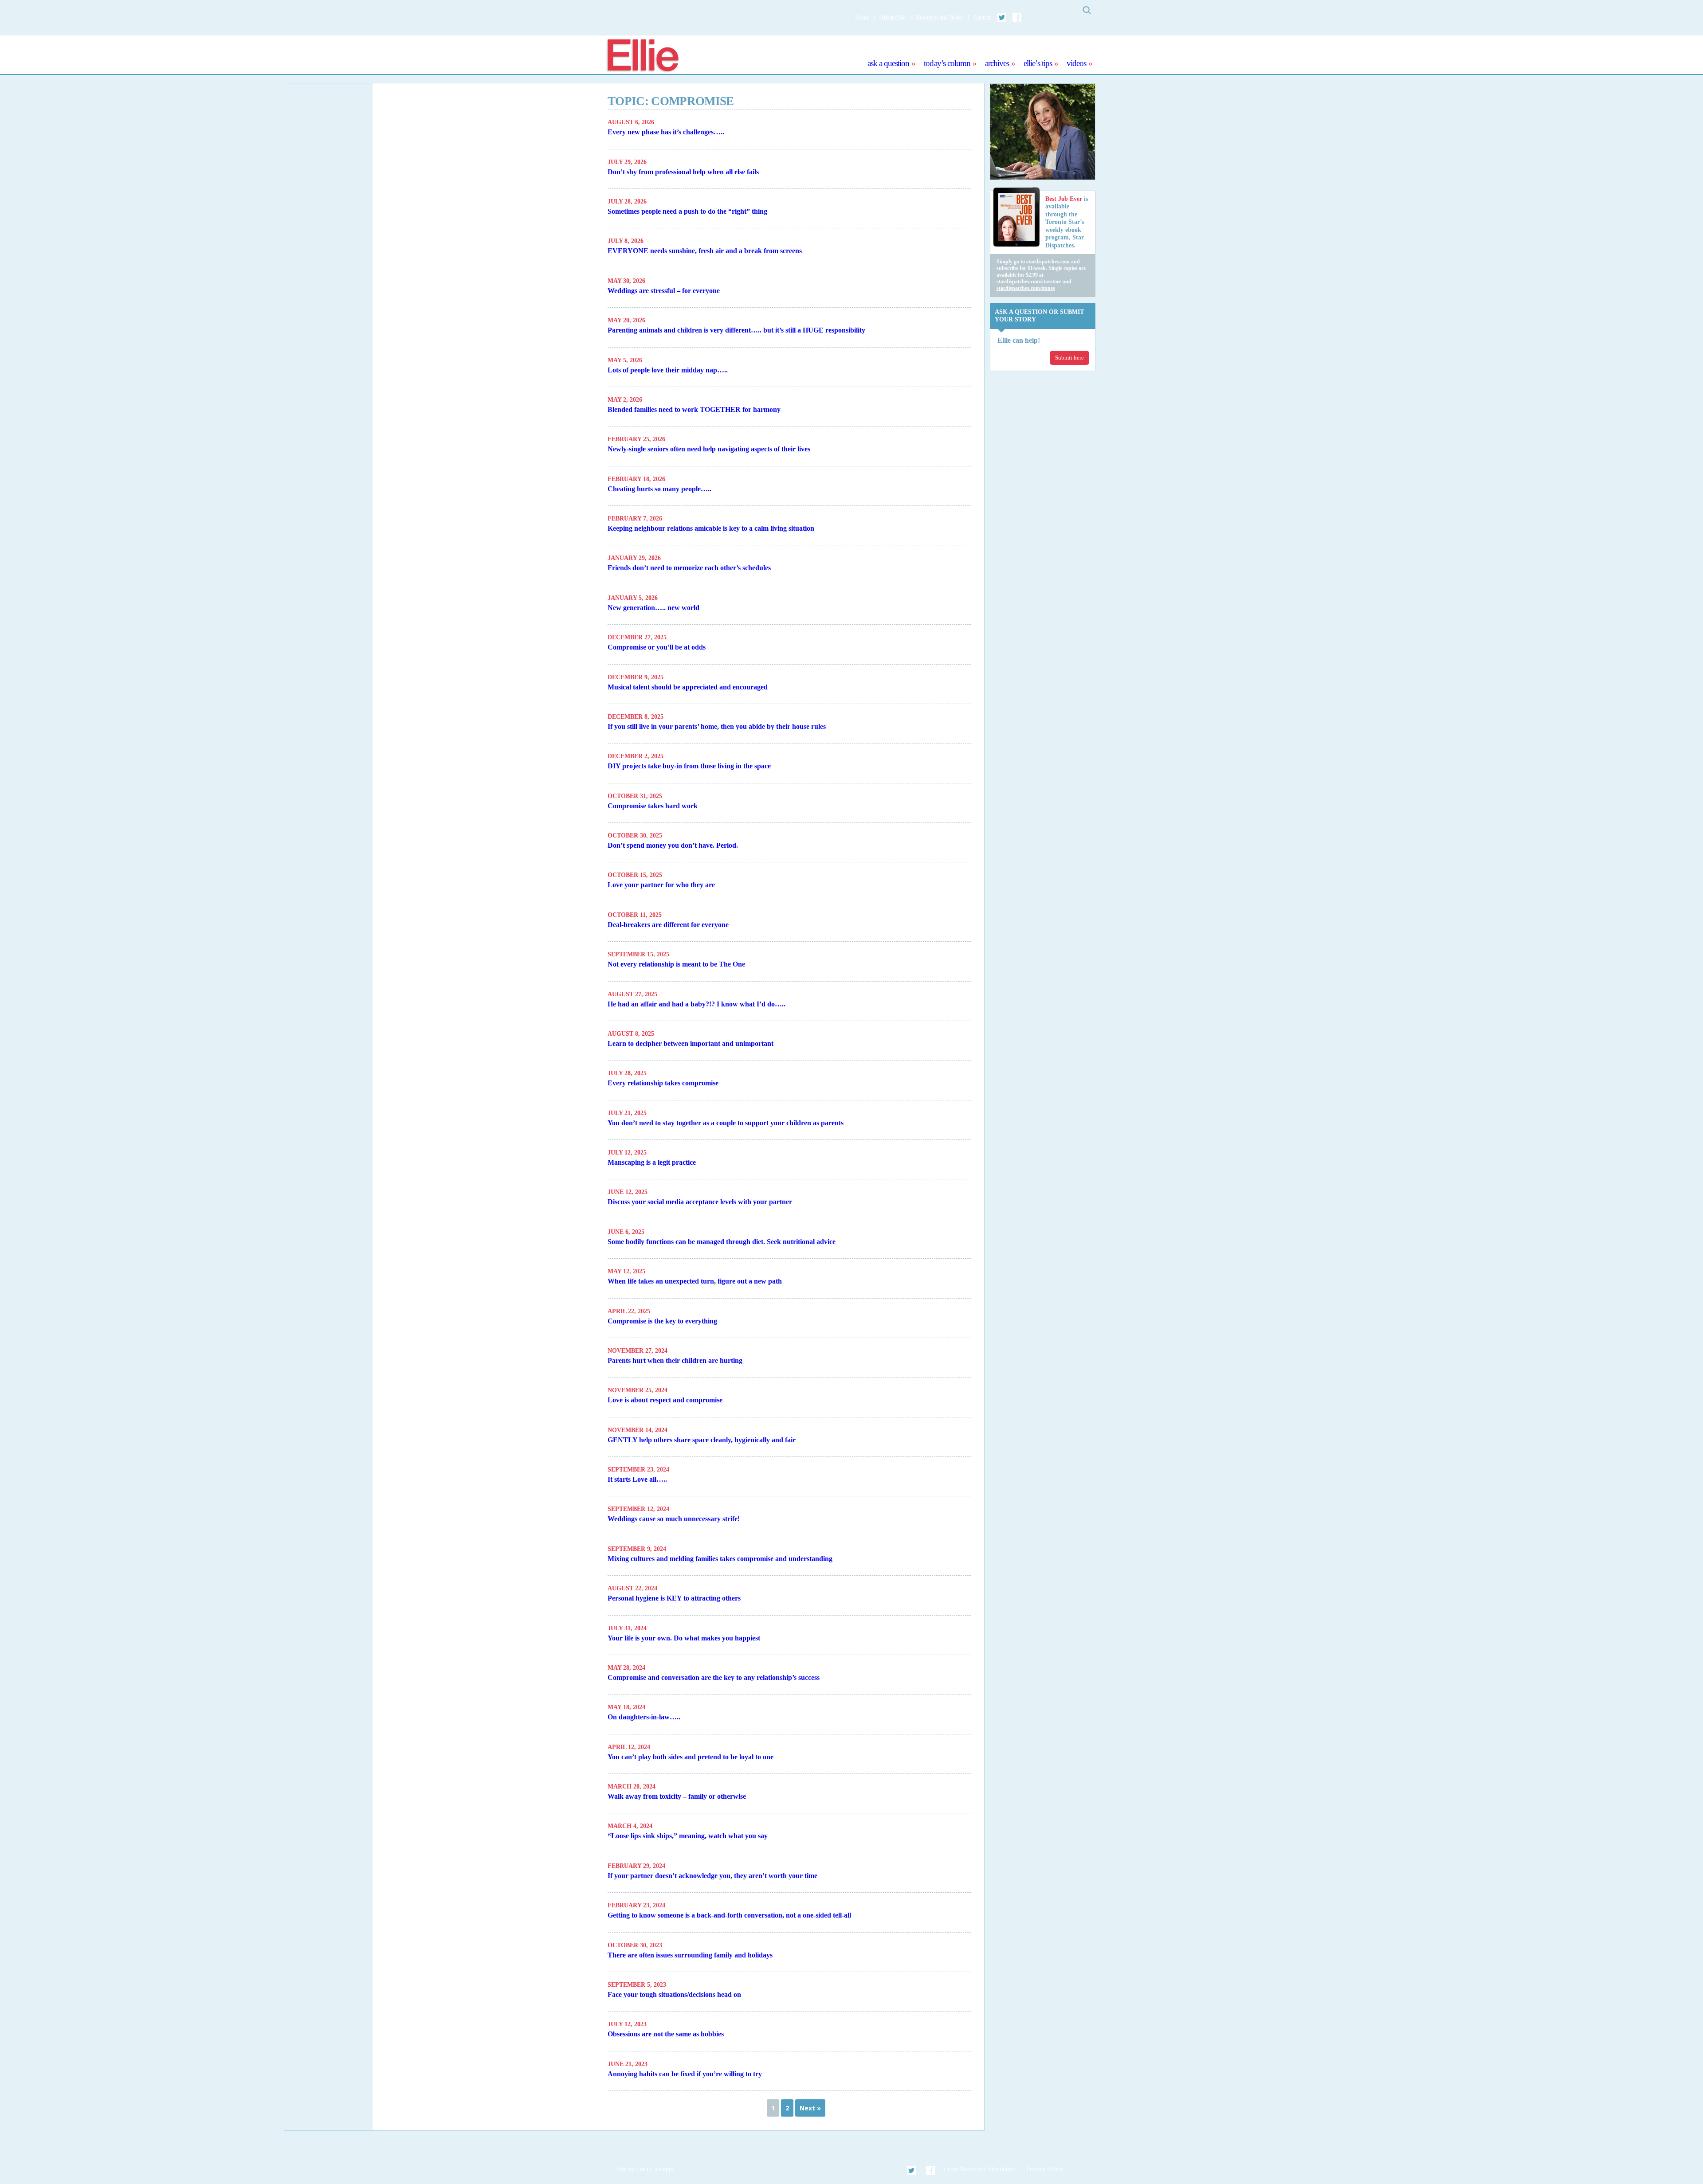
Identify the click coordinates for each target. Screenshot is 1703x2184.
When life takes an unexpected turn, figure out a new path (695, 1281)
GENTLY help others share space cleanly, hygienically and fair (702, 1440)
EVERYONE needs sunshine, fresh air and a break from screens (705, 251)
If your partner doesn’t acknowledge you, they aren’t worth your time (712, 1876)
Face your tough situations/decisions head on (674, 1994)
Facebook (1017, 17)
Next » (810, 2108)
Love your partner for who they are (661, 885)
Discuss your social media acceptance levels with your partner (700, 1202)
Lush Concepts (654, 2169)
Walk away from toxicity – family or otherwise (677, 1796)
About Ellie (892, 18)
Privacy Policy (1045, 2169)
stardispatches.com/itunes (1026, 288)
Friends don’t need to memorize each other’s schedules (689, 568)
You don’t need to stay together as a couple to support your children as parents (726, 1123)
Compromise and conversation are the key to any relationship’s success (714, 1677)
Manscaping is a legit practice (652, 1162)
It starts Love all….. (637, 1479)
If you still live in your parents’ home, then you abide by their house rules (717, 726)
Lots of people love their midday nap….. (668, 370)
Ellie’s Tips (1038, 63)
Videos (1076, 63)
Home (862, 18)
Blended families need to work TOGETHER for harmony (694, 409)
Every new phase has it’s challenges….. (666, 132)
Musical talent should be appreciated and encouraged (688, 687)
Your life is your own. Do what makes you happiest (684, 1638)
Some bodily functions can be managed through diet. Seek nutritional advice (722, 1242)
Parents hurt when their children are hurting (675, 1360)
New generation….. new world (653, 608)
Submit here (1069, 358)
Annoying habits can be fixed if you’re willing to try (685, 2074)
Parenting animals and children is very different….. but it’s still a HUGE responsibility (736, 330)
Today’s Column (947, 63)
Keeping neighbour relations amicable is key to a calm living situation (711, 528)
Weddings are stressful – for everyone (664, 291)
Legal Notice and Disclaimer (980, 2169)
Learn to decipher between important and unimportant (691, 1043)
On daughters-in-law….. (644, 1717)
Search (1087, 10)
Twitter (1002, 17)
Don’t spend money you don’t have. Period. (673, 845)
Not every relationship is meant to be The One (676, 964)
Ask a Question (889, 63)
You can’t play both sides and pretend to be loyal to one (691, 1757)
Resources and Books (939, 18)
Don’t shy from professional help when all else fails (683, 172)
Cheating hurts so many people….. (659, 489)
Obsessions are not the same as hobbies (666, 2034)
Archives (997, 63)
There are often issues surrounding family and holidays (690, 1955)
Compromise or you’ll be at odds (657, 647)
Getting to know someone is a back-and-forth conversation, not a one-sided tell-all (729, 1915)
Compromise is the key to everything (662, 1321)
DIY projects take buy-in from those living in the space (689, 766)
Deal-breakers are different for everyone (668, 925)
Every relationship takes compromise (663, 1083)
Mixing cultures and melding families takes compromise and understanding (720, 1559)
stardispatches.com (1048, 262)
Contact (982, 18)
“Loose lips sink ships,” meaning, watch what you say (688, 1836)
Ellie (642, 56)
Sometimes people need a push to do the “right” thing (687, 211)
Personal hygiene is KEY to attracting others (674, 1598)
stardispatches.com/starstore (1029, 282)
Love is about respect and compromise (665, 1400)
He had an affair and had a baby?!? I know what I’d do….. (697, 1004)
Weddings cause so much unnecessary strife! (674, 1519)
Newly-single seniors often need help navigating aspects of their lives (709, 449)
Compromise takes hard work (653, 806)
